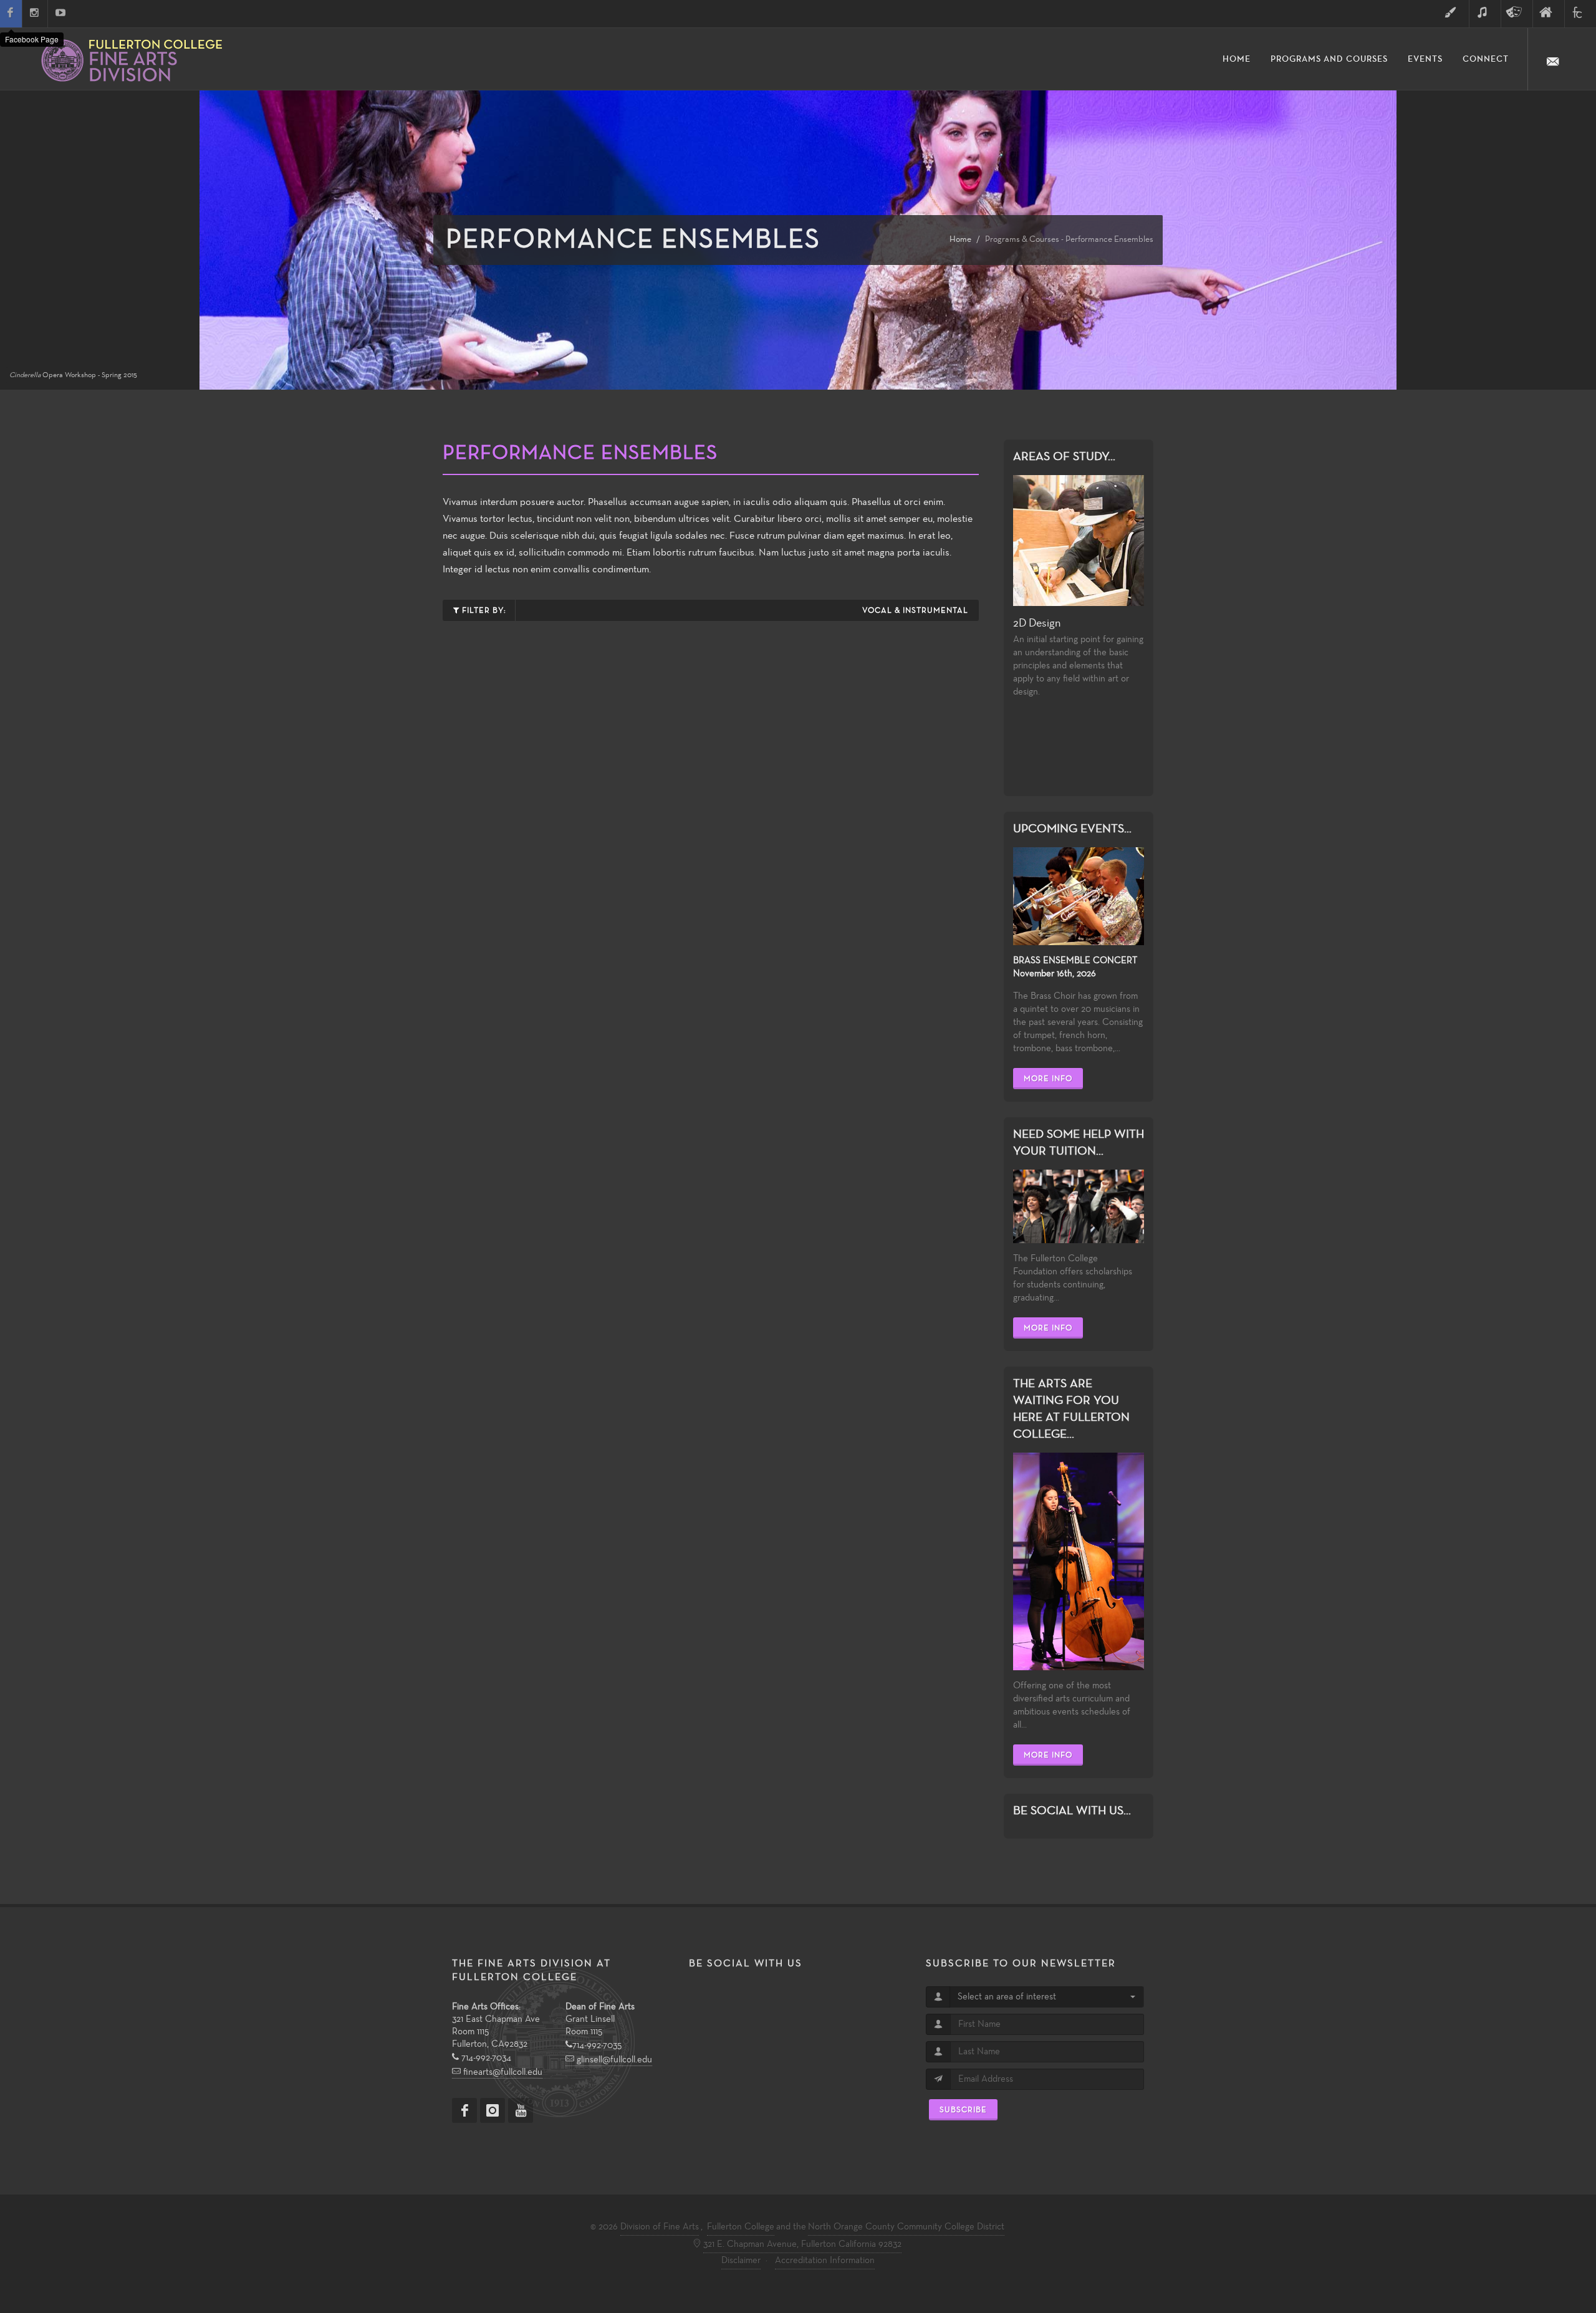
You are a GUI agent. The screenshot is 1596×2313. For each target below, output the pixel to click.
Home (960, 240)
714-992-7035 (597, 2046)
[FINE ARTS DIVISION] (1549, 14)
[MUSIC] (1485, 14)
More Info (1048, 1079)
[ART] (1453, 14)
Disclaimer (741, 2261)
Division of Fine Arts (660, 2227)
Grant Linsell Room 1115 (600, 2019)
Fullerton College (741, 2227)
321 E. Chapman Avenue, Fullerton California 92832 (802, 2244)
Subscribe (963, 2110)
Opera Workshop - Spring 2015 (73, 375)
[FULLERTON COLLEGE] (1580, 14)
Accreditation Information (825, 2261)
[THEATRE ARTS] (1517, 14)
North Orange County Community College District (906, 2227)
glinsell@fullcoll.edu (613, 2060)
